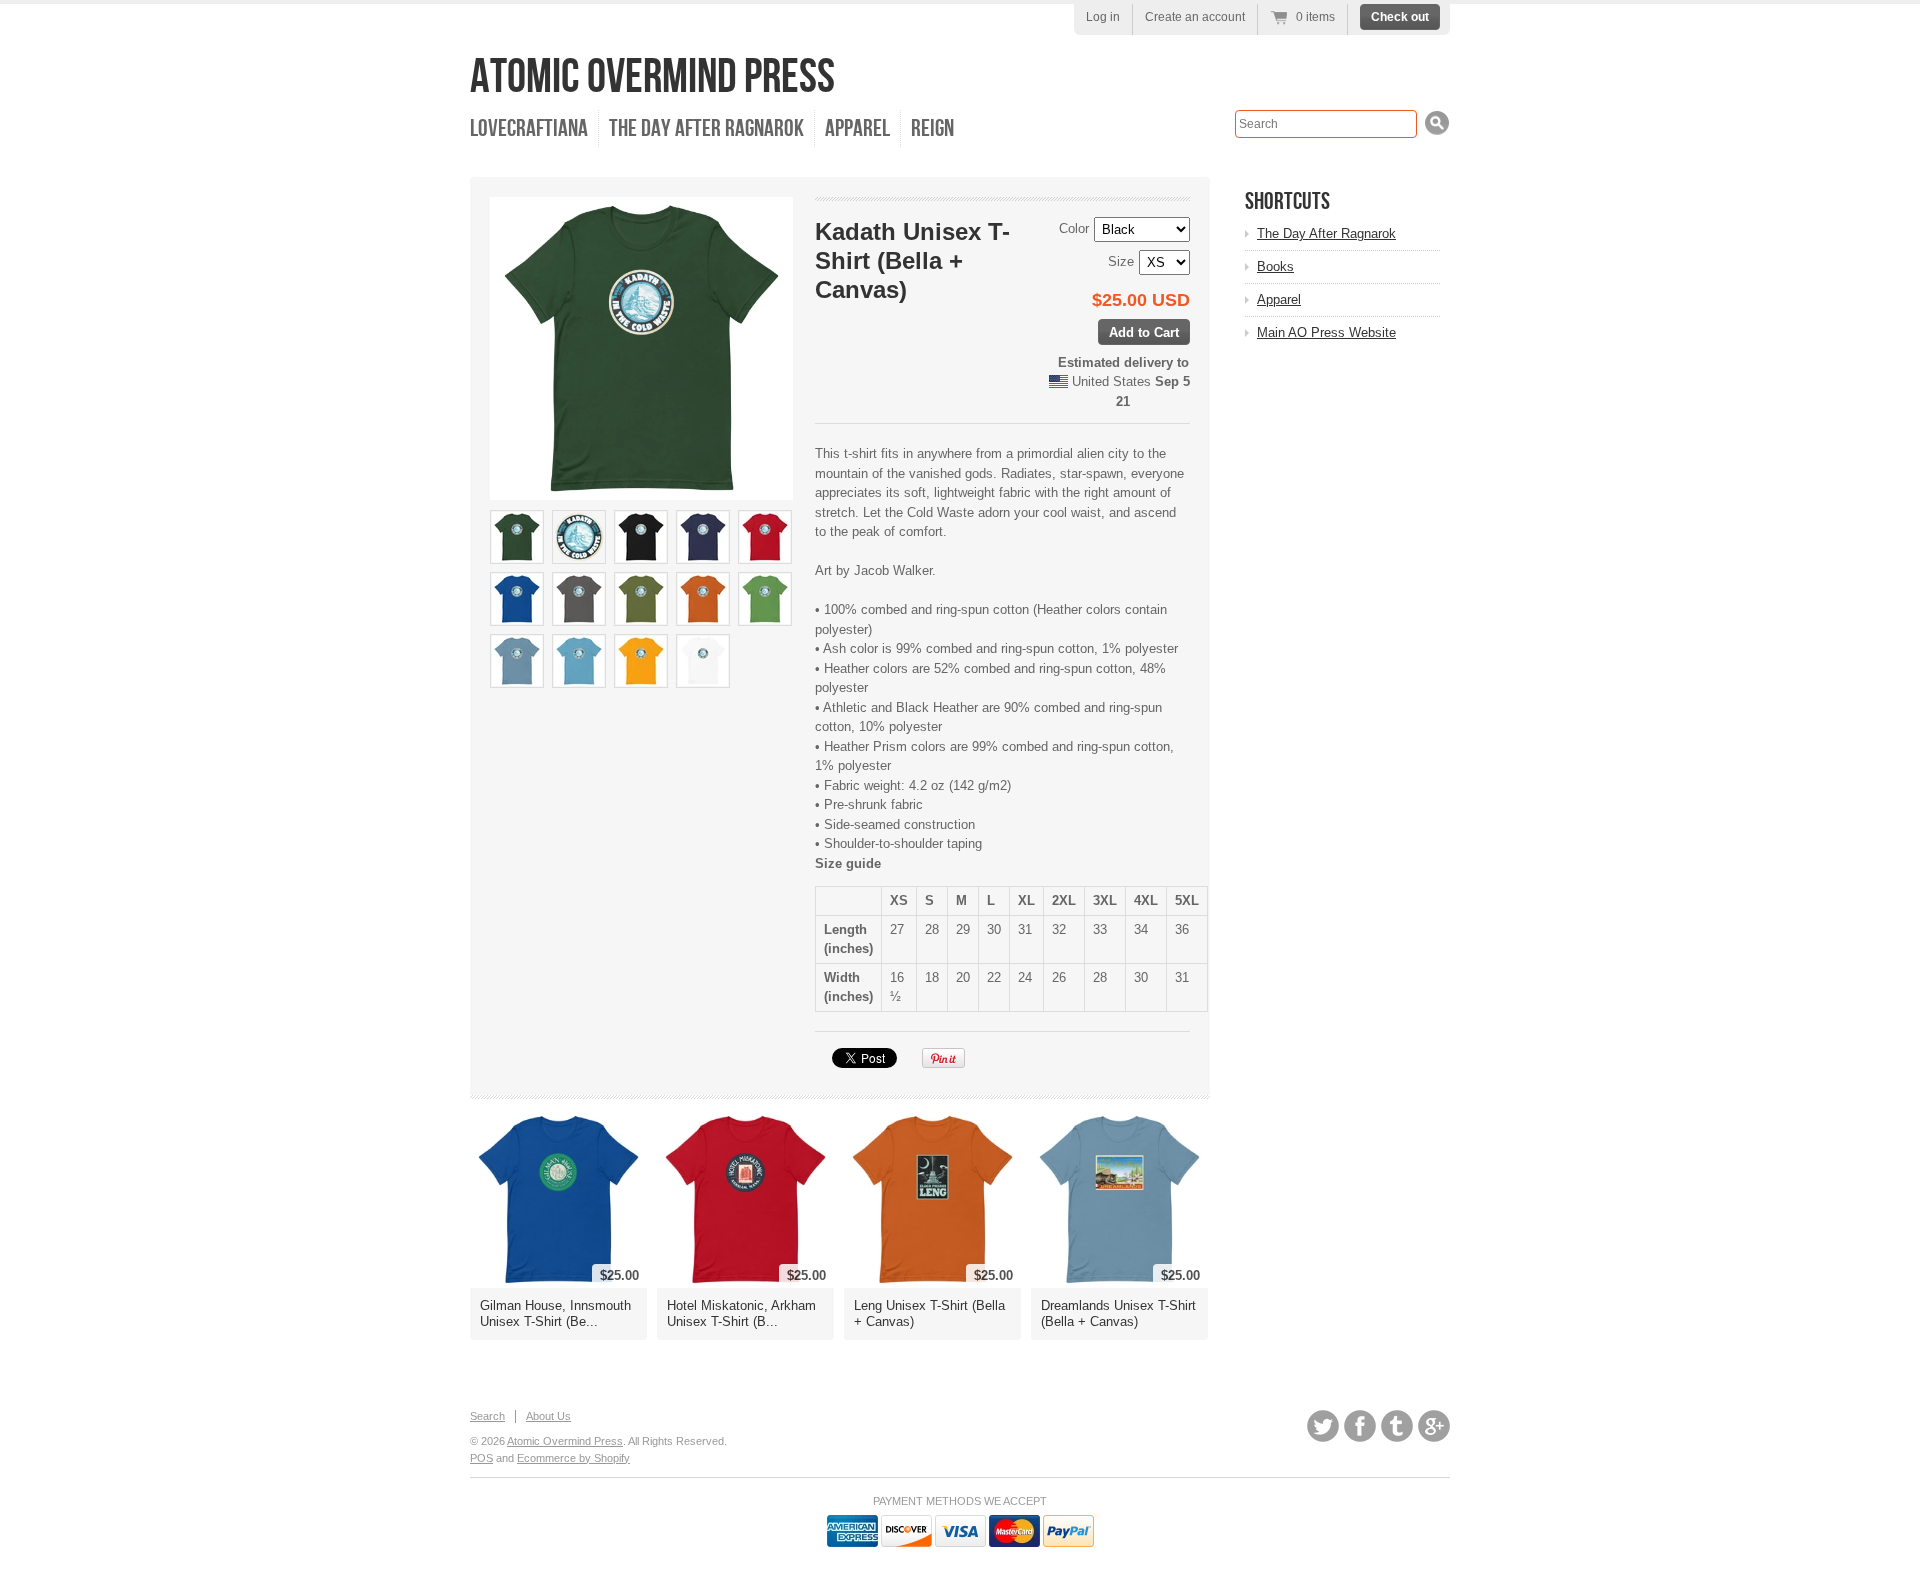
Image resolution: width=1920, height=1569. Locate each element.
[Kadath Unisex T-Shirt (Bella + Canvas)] (517, 537)
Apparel (857, 128)
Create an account (1195, 17)
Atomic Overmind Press (652, 77)
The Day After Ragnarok (706, 128)
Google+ (1434, 1426)
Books (1275, 266)
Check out (1400, 17)
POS (481, 1458)
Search (487, 1416)
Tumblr (1397, 1426)
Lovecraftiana (529, 128)
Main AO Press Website (1326, 332)
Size (1121, 261)
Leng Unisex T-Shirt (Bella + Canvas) (929, 1313)
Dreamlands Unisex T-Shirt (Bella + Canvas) (1118, 1313)
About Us (548, 1416)
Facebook (1360, 1426)
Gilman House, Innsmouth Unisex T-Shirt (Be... (555, 1313)
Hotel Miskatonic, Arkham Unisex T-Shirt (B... (741, 1313)
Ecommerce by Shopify (573, 1458)
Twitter (1323, 1426)
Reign (932, 128)
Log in (1103, 17)
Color (1074, 228)
